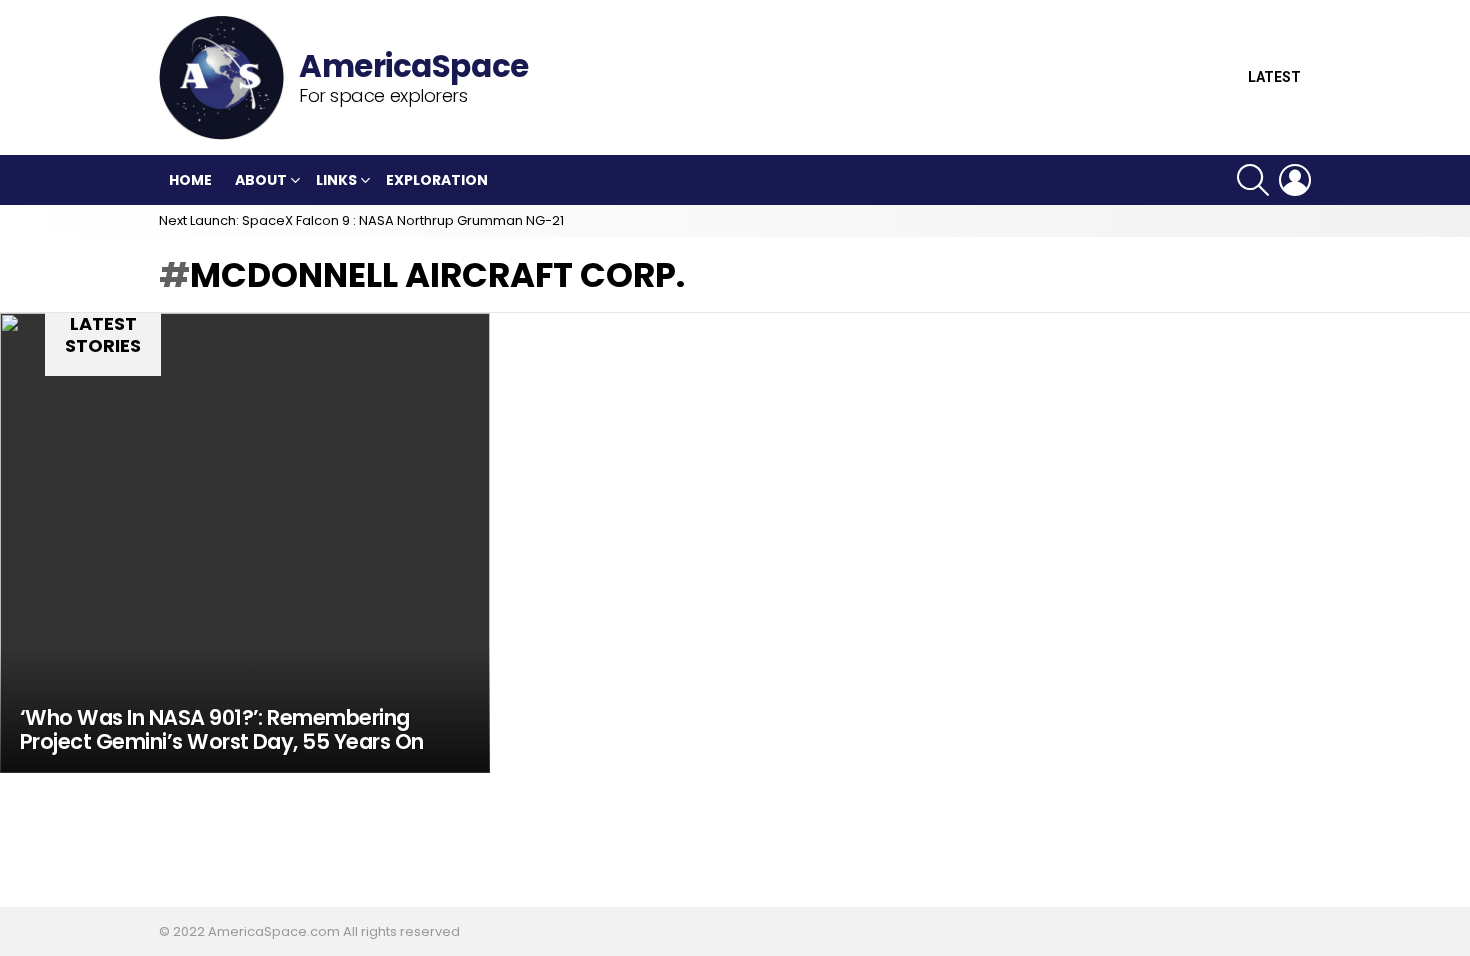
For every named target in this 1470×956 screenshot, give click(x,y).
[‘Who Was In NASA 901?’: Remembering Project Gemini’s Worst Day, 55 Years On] (245, 543)
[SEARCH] (1253, 180)
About (261, 180)
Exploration (437, 180)
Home (190, 180)
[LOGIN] (1295, 180)
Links (336, 180)
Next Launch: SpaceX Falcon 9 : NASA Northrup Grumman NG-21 (361, 220)
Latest (1274, 77)
